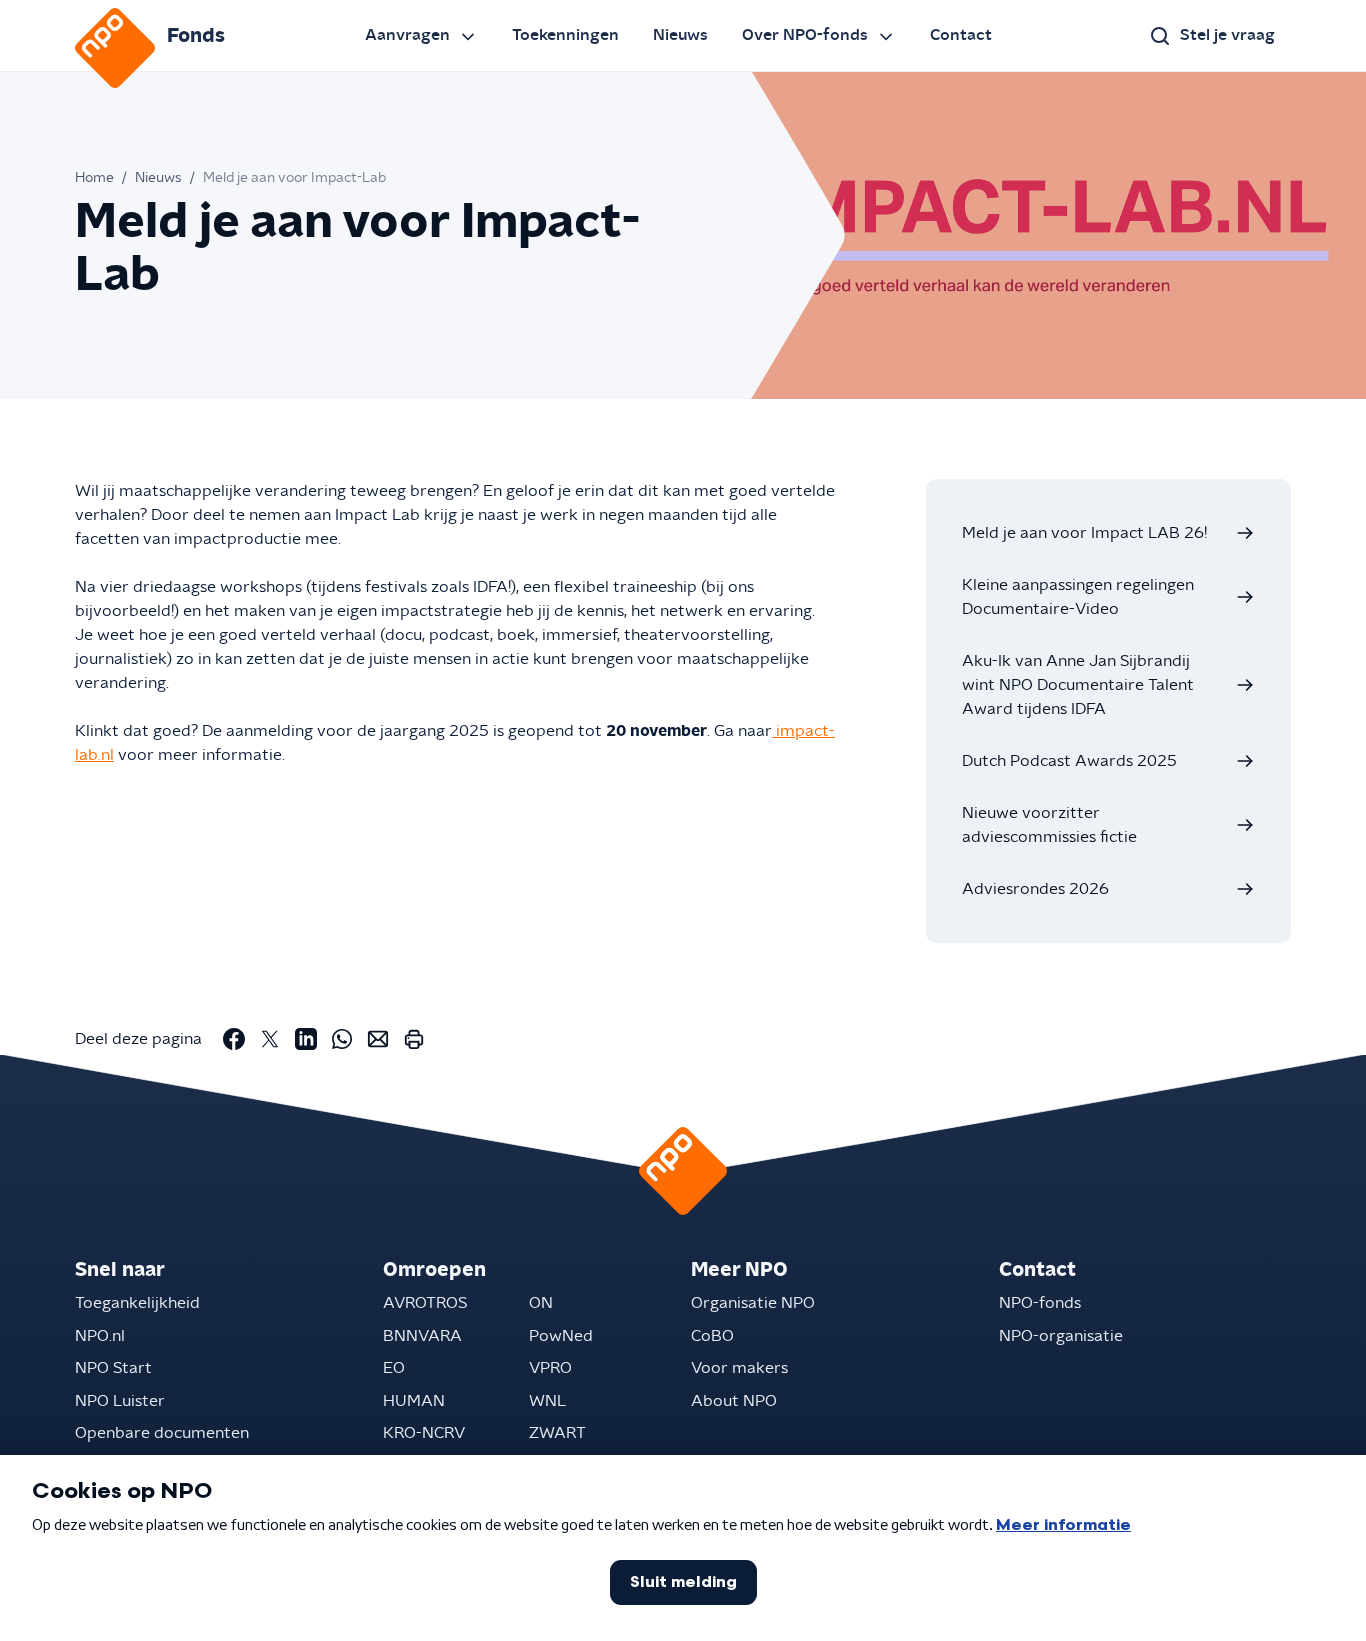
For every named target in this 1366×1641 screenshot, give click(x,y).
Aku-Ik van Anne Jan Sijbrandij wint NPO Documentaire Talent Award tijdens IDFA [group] (1078, 685)
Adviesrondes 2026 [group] (1035, 889)
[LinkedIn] (306, 1039)
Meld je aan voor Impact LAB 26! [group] (1084, 533)
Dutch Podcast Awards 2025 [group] (1069, 761)
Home (94, 178)
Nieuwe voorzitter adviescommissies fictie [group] (1049, 825)
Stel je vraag (1227, 35)
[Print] (414, 1039)
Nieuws (680, 35)
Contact (961, 35)
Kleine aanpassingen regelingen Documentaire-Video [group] (1078, 597)
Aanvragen (407, 35)
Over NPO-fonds (805, 35)
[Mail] (378, 1039)
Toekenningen (565, 35)
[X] (270, 1039)
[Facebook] (234, 1039)
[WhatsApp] (342, 1039)
